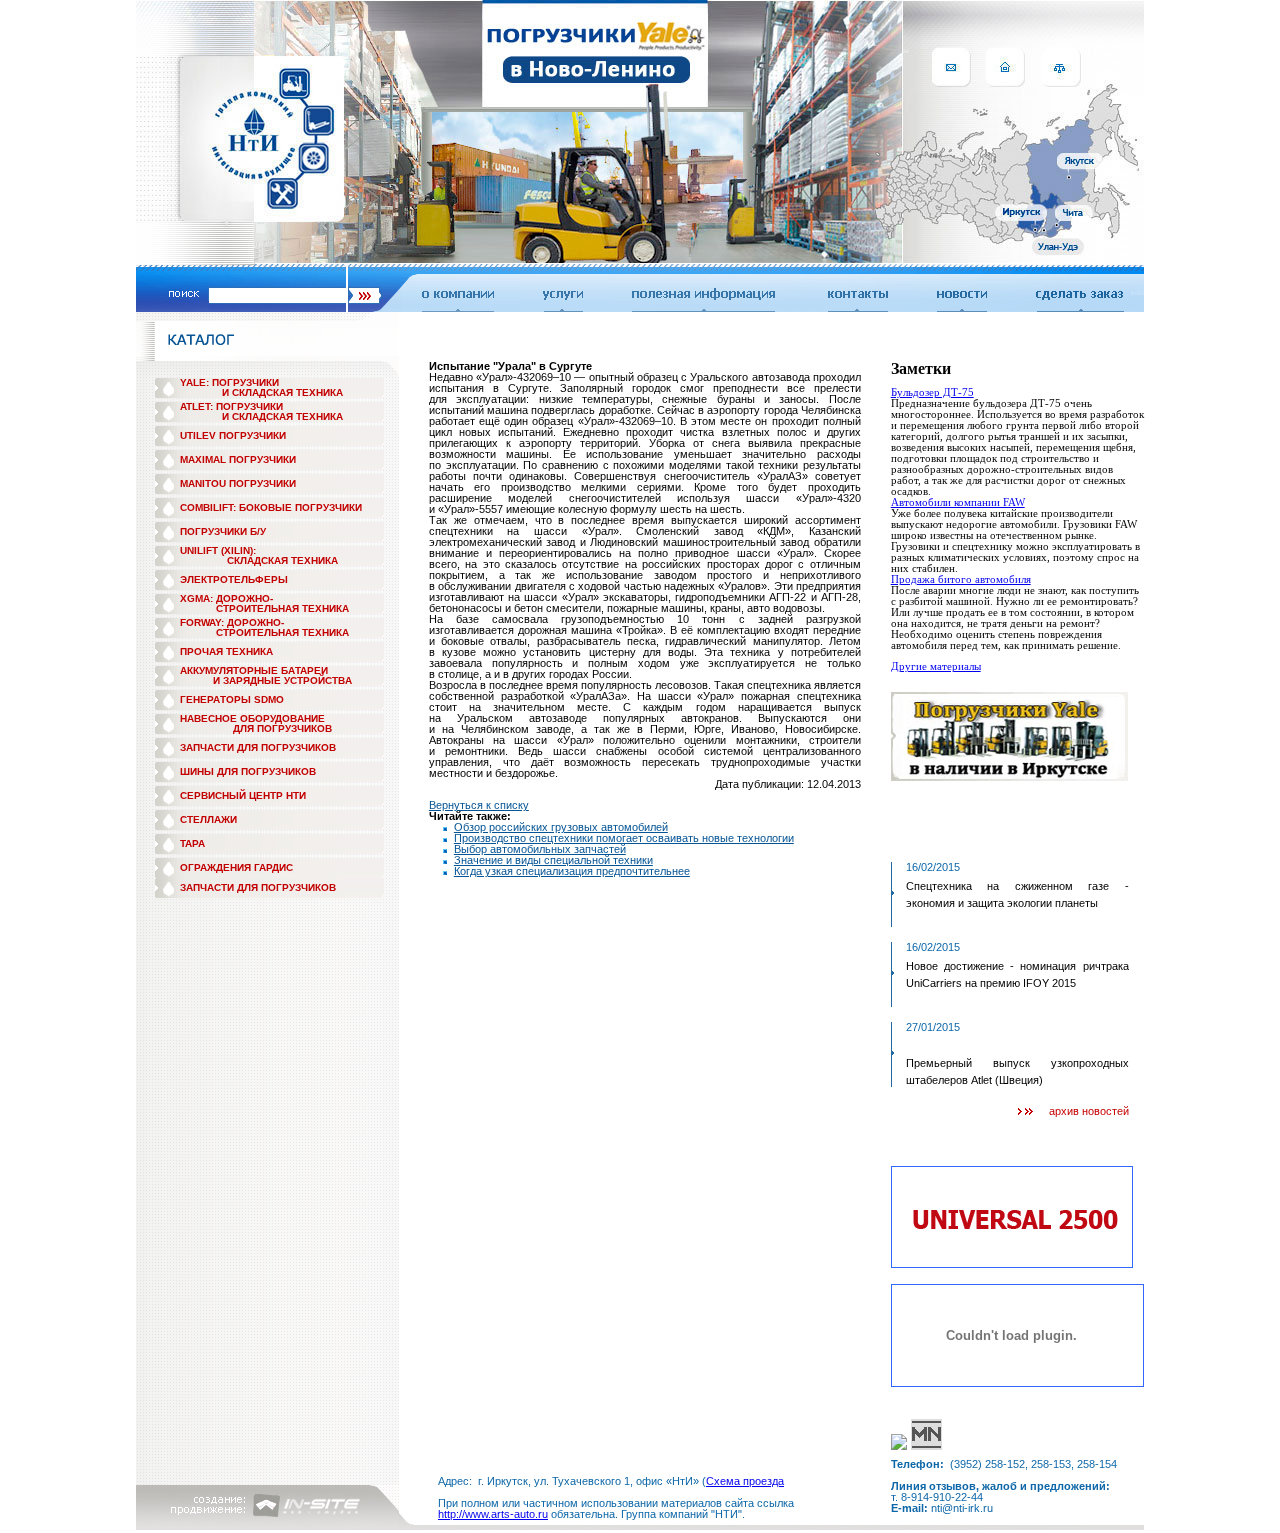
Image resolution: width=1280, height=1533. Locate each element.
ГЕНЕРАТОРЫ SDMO (232, 699)
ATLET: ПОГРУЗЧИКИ (231, 406)
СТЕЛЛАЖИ (208, 819)
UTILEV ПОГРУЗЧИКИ (233, 435)
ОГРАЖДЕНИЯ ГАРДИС (236, 867)
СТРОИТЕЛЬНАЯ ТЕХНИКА (282, 608)
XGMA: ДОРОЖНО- (226, 598)
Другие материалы (936, 666)
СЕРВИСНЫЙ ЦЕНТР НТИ (243, 795)
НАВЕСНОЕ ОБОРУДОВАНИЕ (252, 718)
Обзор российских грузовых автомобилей (561, 827)
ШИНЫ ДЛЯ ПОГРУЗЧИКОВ (248, 771)
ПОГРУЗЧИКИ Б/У (223, 531)
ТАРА (192, 843)
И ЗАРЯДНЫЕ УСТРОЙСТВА (282, 680)
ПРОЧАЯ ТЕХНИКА (226, 651)
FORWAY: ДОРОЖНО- (232, 622)
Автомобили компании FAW (958, 502)
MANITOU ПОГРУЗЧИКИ (238, 483)
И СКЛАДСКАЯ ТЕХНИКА (282, 392)
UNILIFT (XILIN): (218, 550)
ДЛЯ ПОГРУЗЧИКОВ (282, 728)
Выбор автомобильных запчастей (540, 849)
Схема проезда (745, 1481)
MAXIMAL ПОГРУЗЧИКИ (238, 459)
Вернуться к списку (479, 805)
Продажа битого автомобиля (961, 579)
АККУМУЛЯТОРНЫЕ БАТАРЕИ (254, 670)
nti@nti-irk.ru (962, 1508)
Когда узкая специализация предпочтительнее (572, 871)
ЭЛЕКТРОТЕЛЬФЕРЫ (234, 579)
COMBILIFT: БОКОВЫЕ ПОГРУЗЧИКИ (271, 507)
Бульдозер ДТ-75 (932, 392)
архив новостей (1089, 1111)
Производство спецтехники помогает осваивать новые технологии (624, 838)
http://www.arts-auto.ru (493, 1514)
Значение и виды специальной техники (553, 860)
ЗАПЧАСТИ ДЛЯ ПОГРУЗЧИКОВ (258, 747)
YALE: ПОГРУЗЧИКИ (229, 382)
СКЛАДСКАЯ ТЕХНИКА (282, 560)
